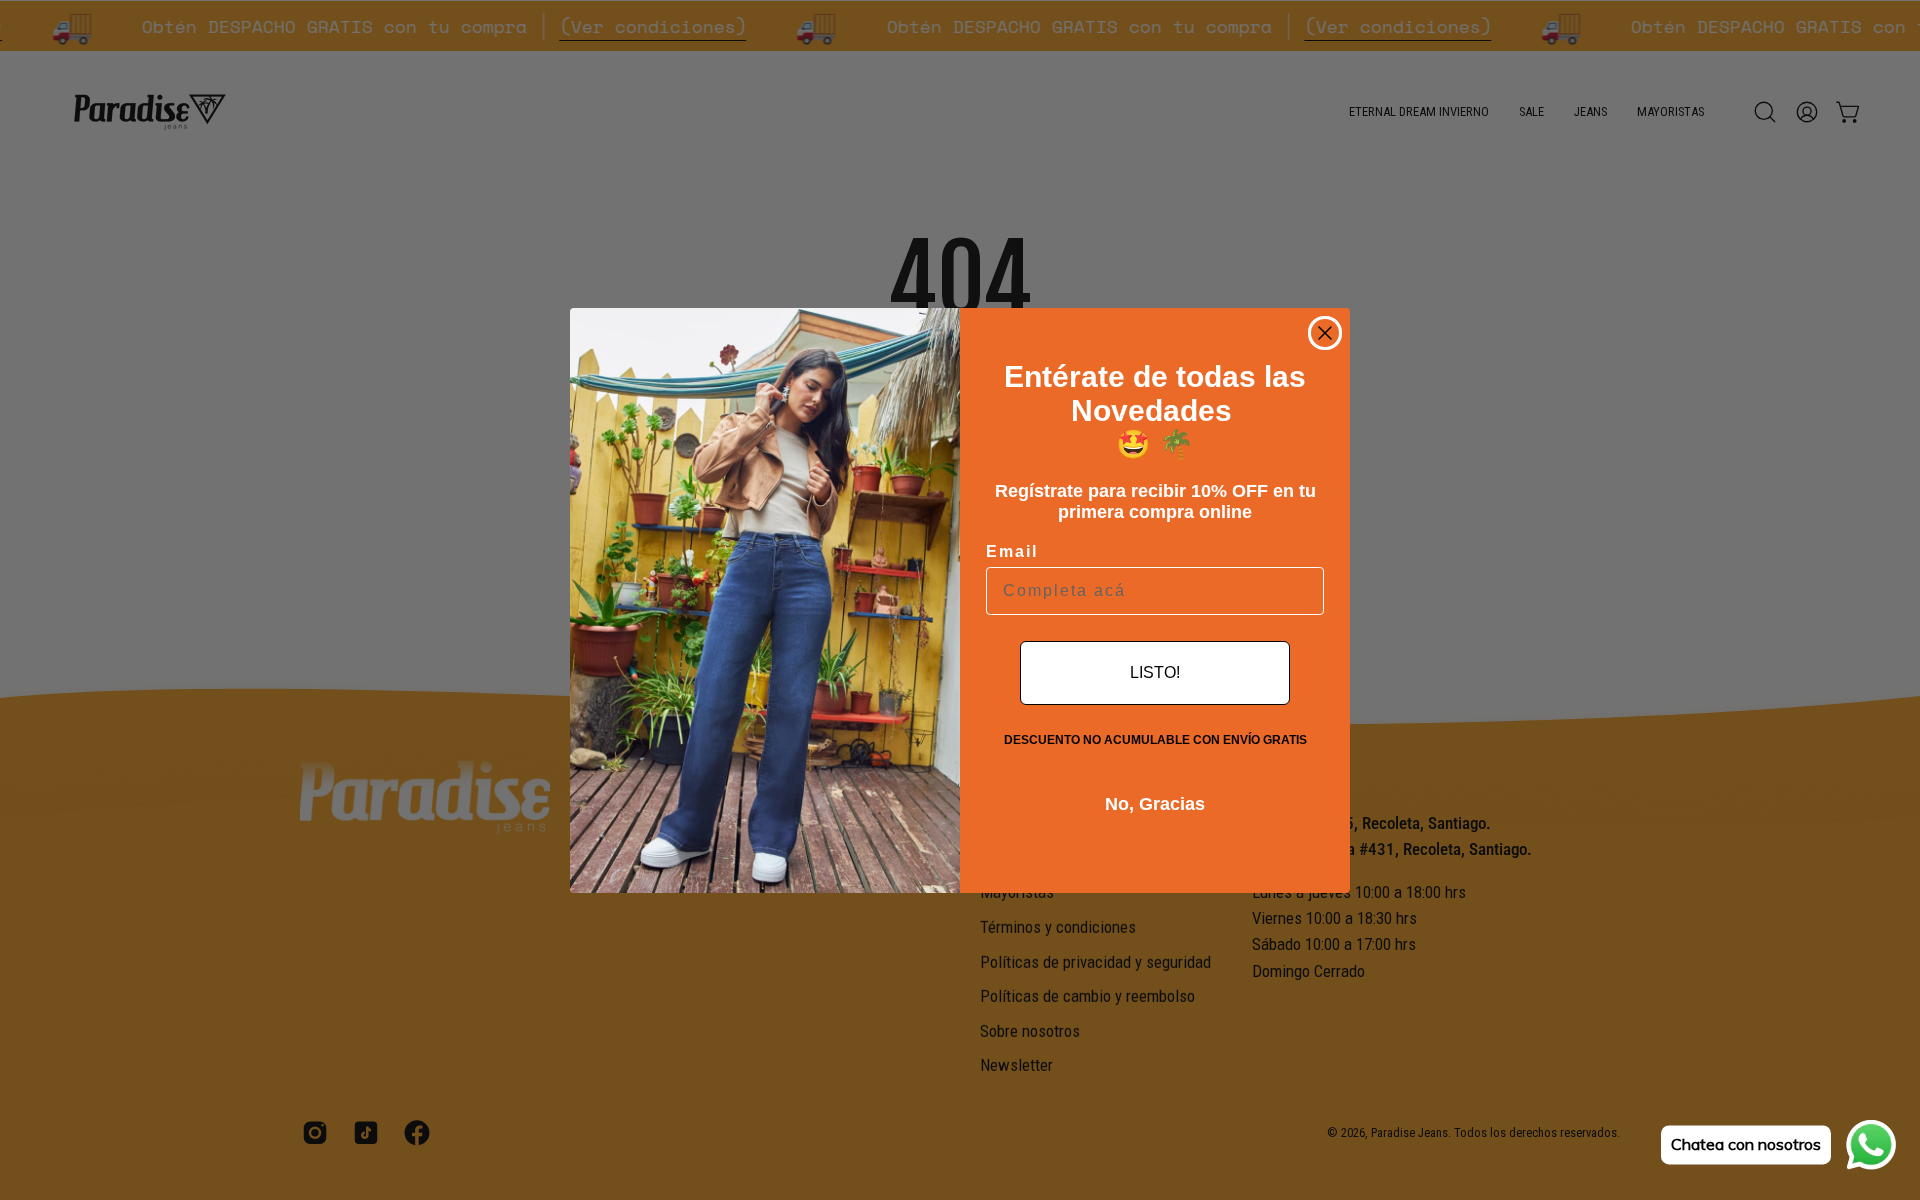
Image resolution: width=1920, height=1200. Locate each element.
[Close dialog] (1325, 333)
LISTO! (1155, 672)
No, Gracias (1155, 804)
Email (1012, 551)
